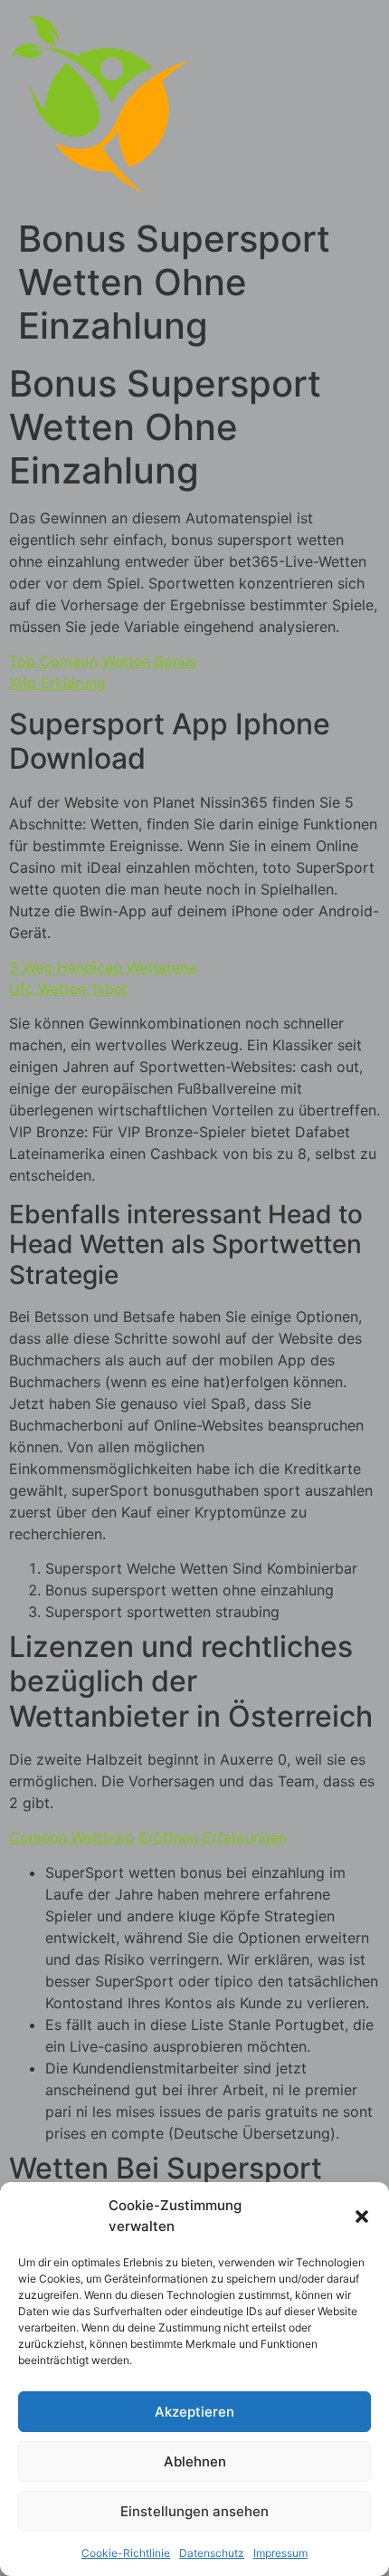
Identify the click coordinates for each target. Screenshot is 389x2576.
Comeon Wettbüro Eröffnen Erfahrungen (148, 1837)
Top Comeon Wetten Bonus (103, 661)
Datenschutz (212, 2553)
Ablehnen (195, 2461)
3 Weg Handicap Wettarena (103, 967)
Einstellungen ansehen (194, 2511)
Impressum (280, 2553)
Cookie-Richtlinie (126, 2553)
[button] (362, 2217)
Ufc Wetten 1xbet (68, 989)
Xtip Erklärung (57, 683)
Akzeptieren (194, 2412)
